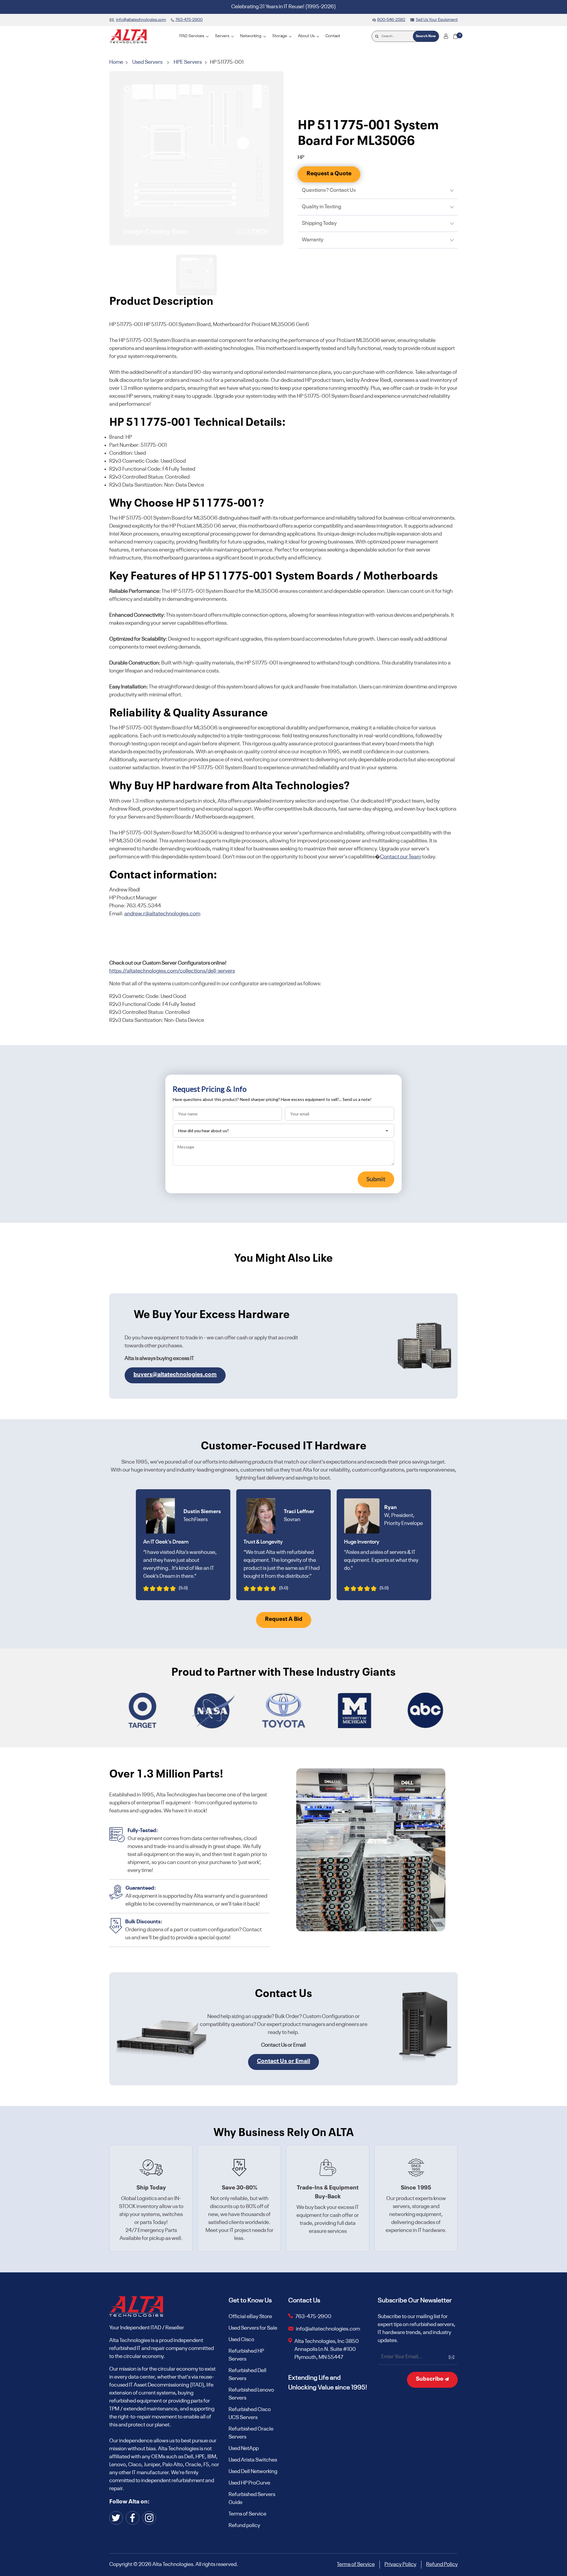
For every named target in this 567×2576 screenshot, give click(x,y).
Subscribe (430, 2379)
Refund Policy (442, 2564)
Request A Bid (284, 1619)
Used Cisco (241, 2340)
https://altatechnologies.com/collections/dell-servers (172, 971)
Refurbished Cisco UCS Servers (250, 2414)
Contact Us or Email (283, 2061)
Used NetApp (244, 2449)
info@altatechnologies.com (328, 2329)
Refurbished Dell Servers (247, 2375)
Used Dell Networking (253, 2472)
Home (117, 62)
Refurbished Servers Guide (252, 2499)
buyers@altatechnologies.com (175, 1375)
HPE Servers (188, 62)
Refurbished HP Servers (246, 2355)
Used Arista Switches (253, 2460)
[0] (455, 36)
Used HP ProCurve (249, 2483)
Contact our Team (401, 857)
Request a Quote (329, 174)
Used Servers (147, 62)
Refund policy (244, 2526)
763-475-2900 (313, 2317)
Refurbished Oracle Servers (251, 2433)
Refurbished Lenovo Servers (251, 2394)
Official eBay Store (250, 2317)
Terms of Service (247, 2514)
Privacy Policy (400, 2564)
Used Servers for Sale (253, 2328)
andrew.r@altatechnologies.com (162, 914)
